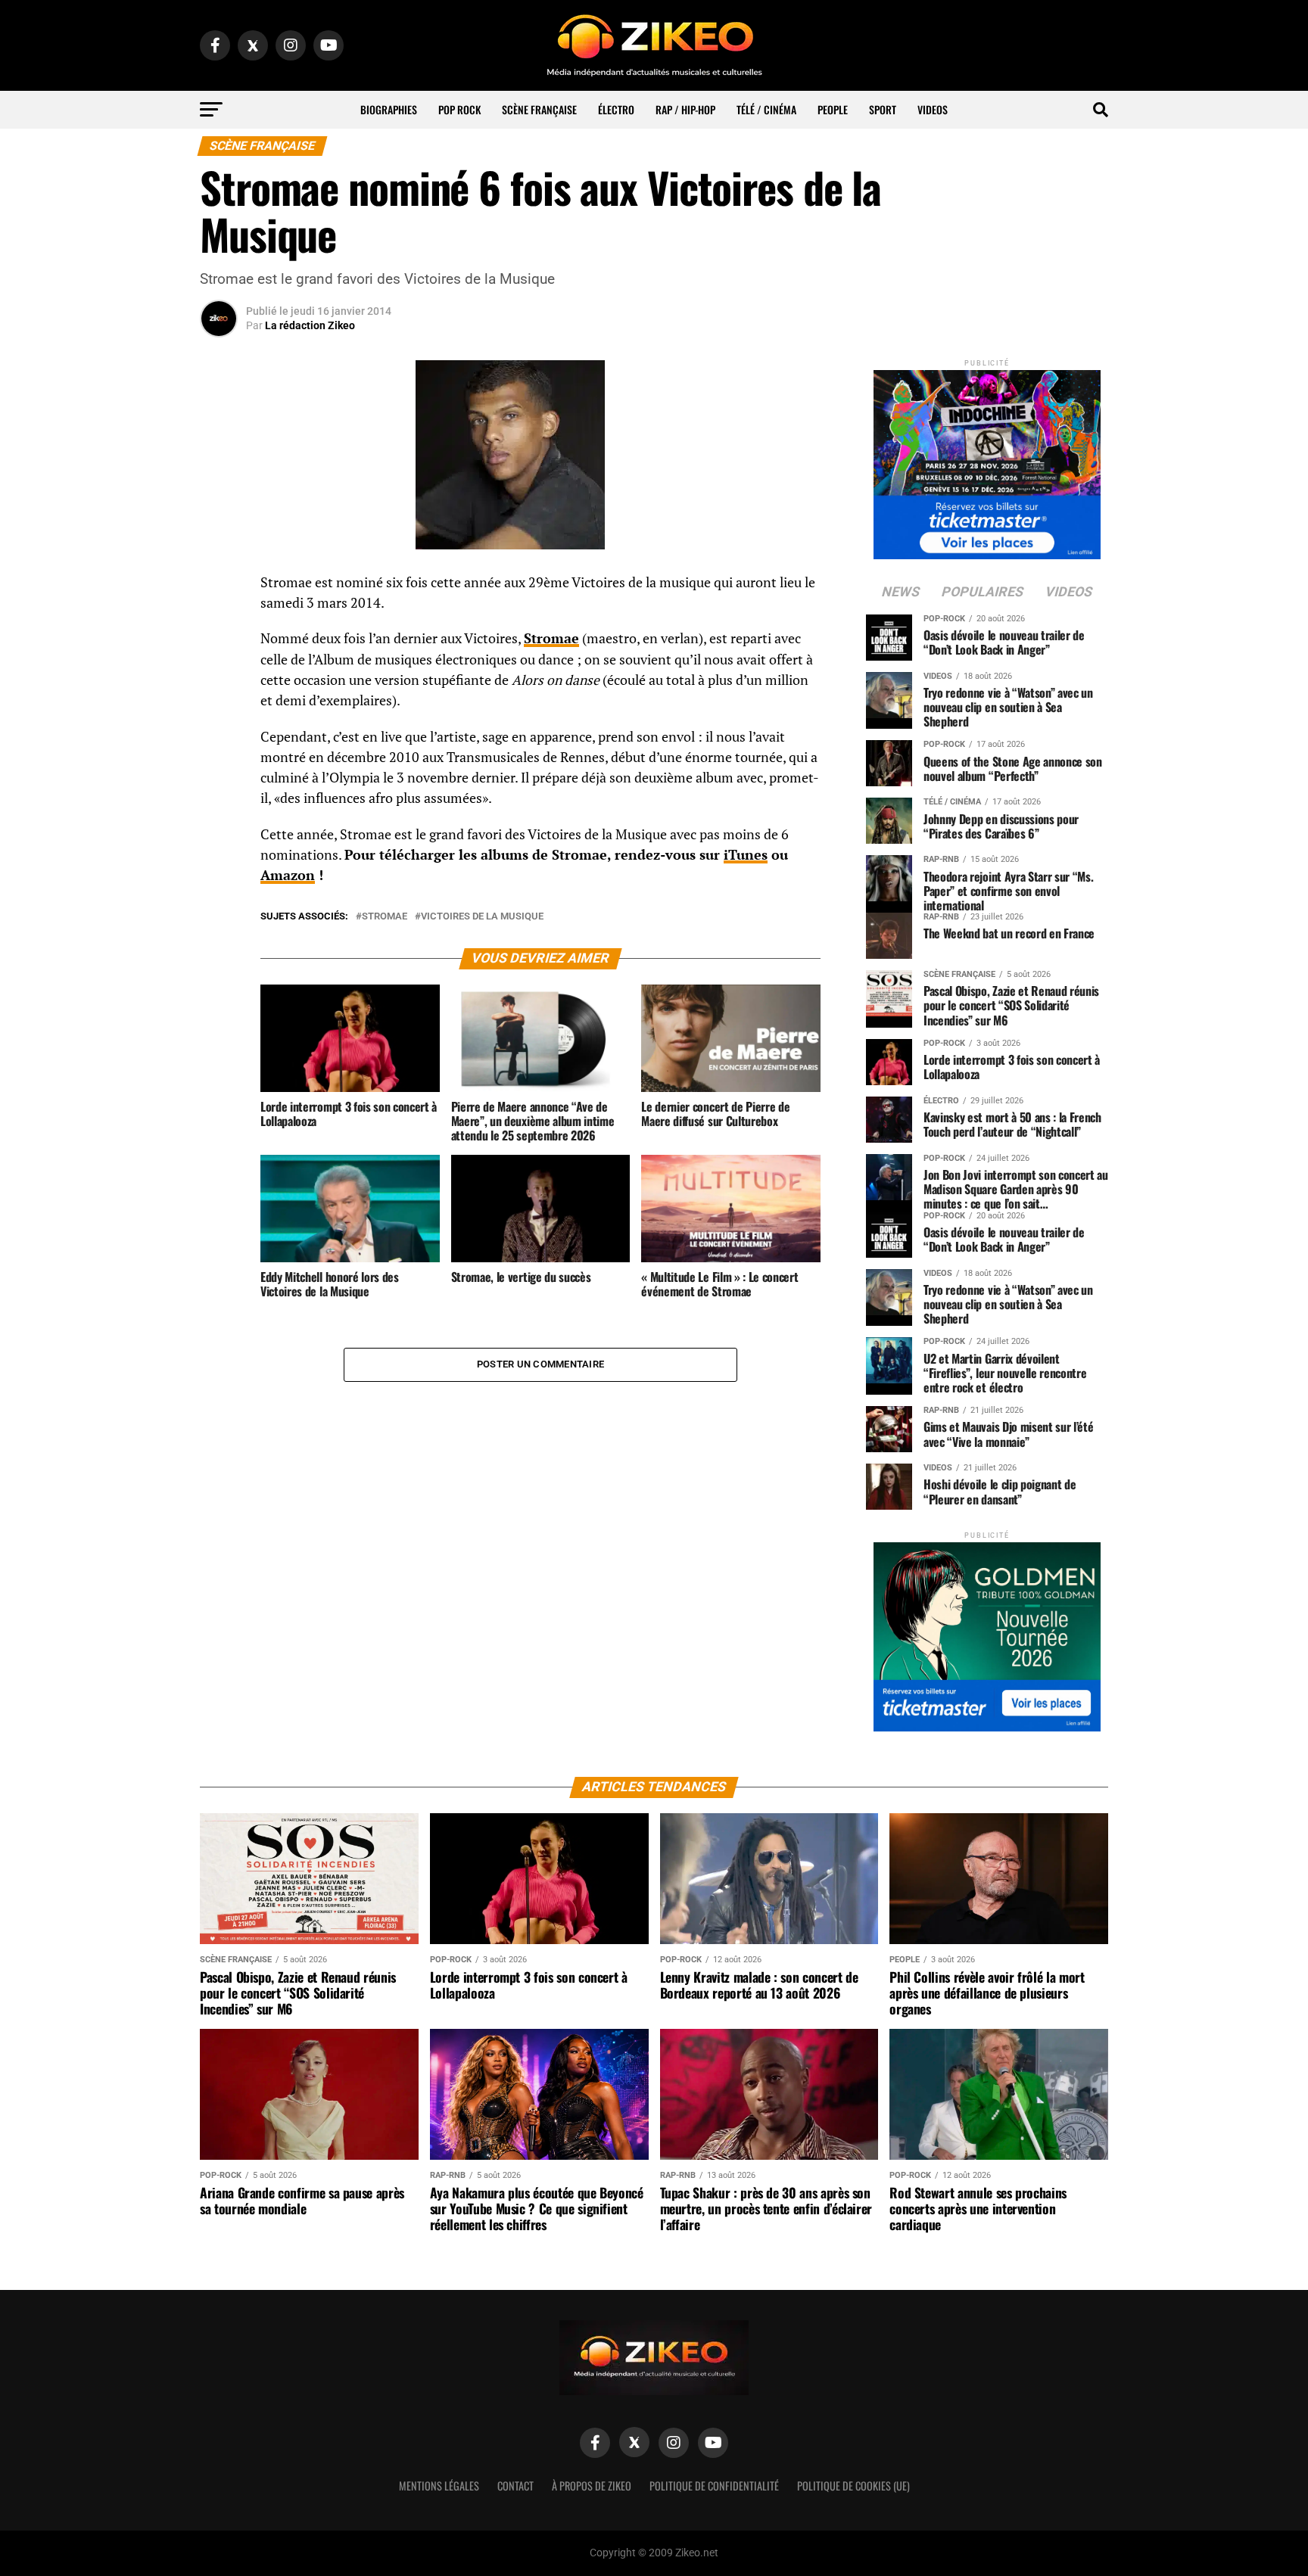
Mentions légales (439, 2486)
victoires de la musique (482, 917)
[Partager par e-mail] (219, 696)
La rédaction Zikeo (310, 325)
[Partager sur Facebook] (219, 587)
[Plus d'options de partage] (219, 733)
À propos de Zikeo (592, 2486)
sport (883, 109)
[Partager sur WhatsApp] (219, 624)
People (833, 109)
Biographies (389, 109)
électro (616, 109)
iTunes (746, 855)
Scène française (539, 109)
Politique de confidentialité (714, 2486)
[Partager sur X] (219, 660)
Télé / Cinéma (766, 109)
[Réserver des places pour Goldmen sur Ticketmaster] (987, 1632)
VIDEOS (933, 109)
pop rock (459, 109)
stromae (385, 917)
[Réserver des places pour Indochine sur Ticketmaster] (987, 460)
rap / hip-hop (685, 109)
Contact (515, 2486)
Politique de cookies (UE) (853, 2486)
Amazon (288, 875)
